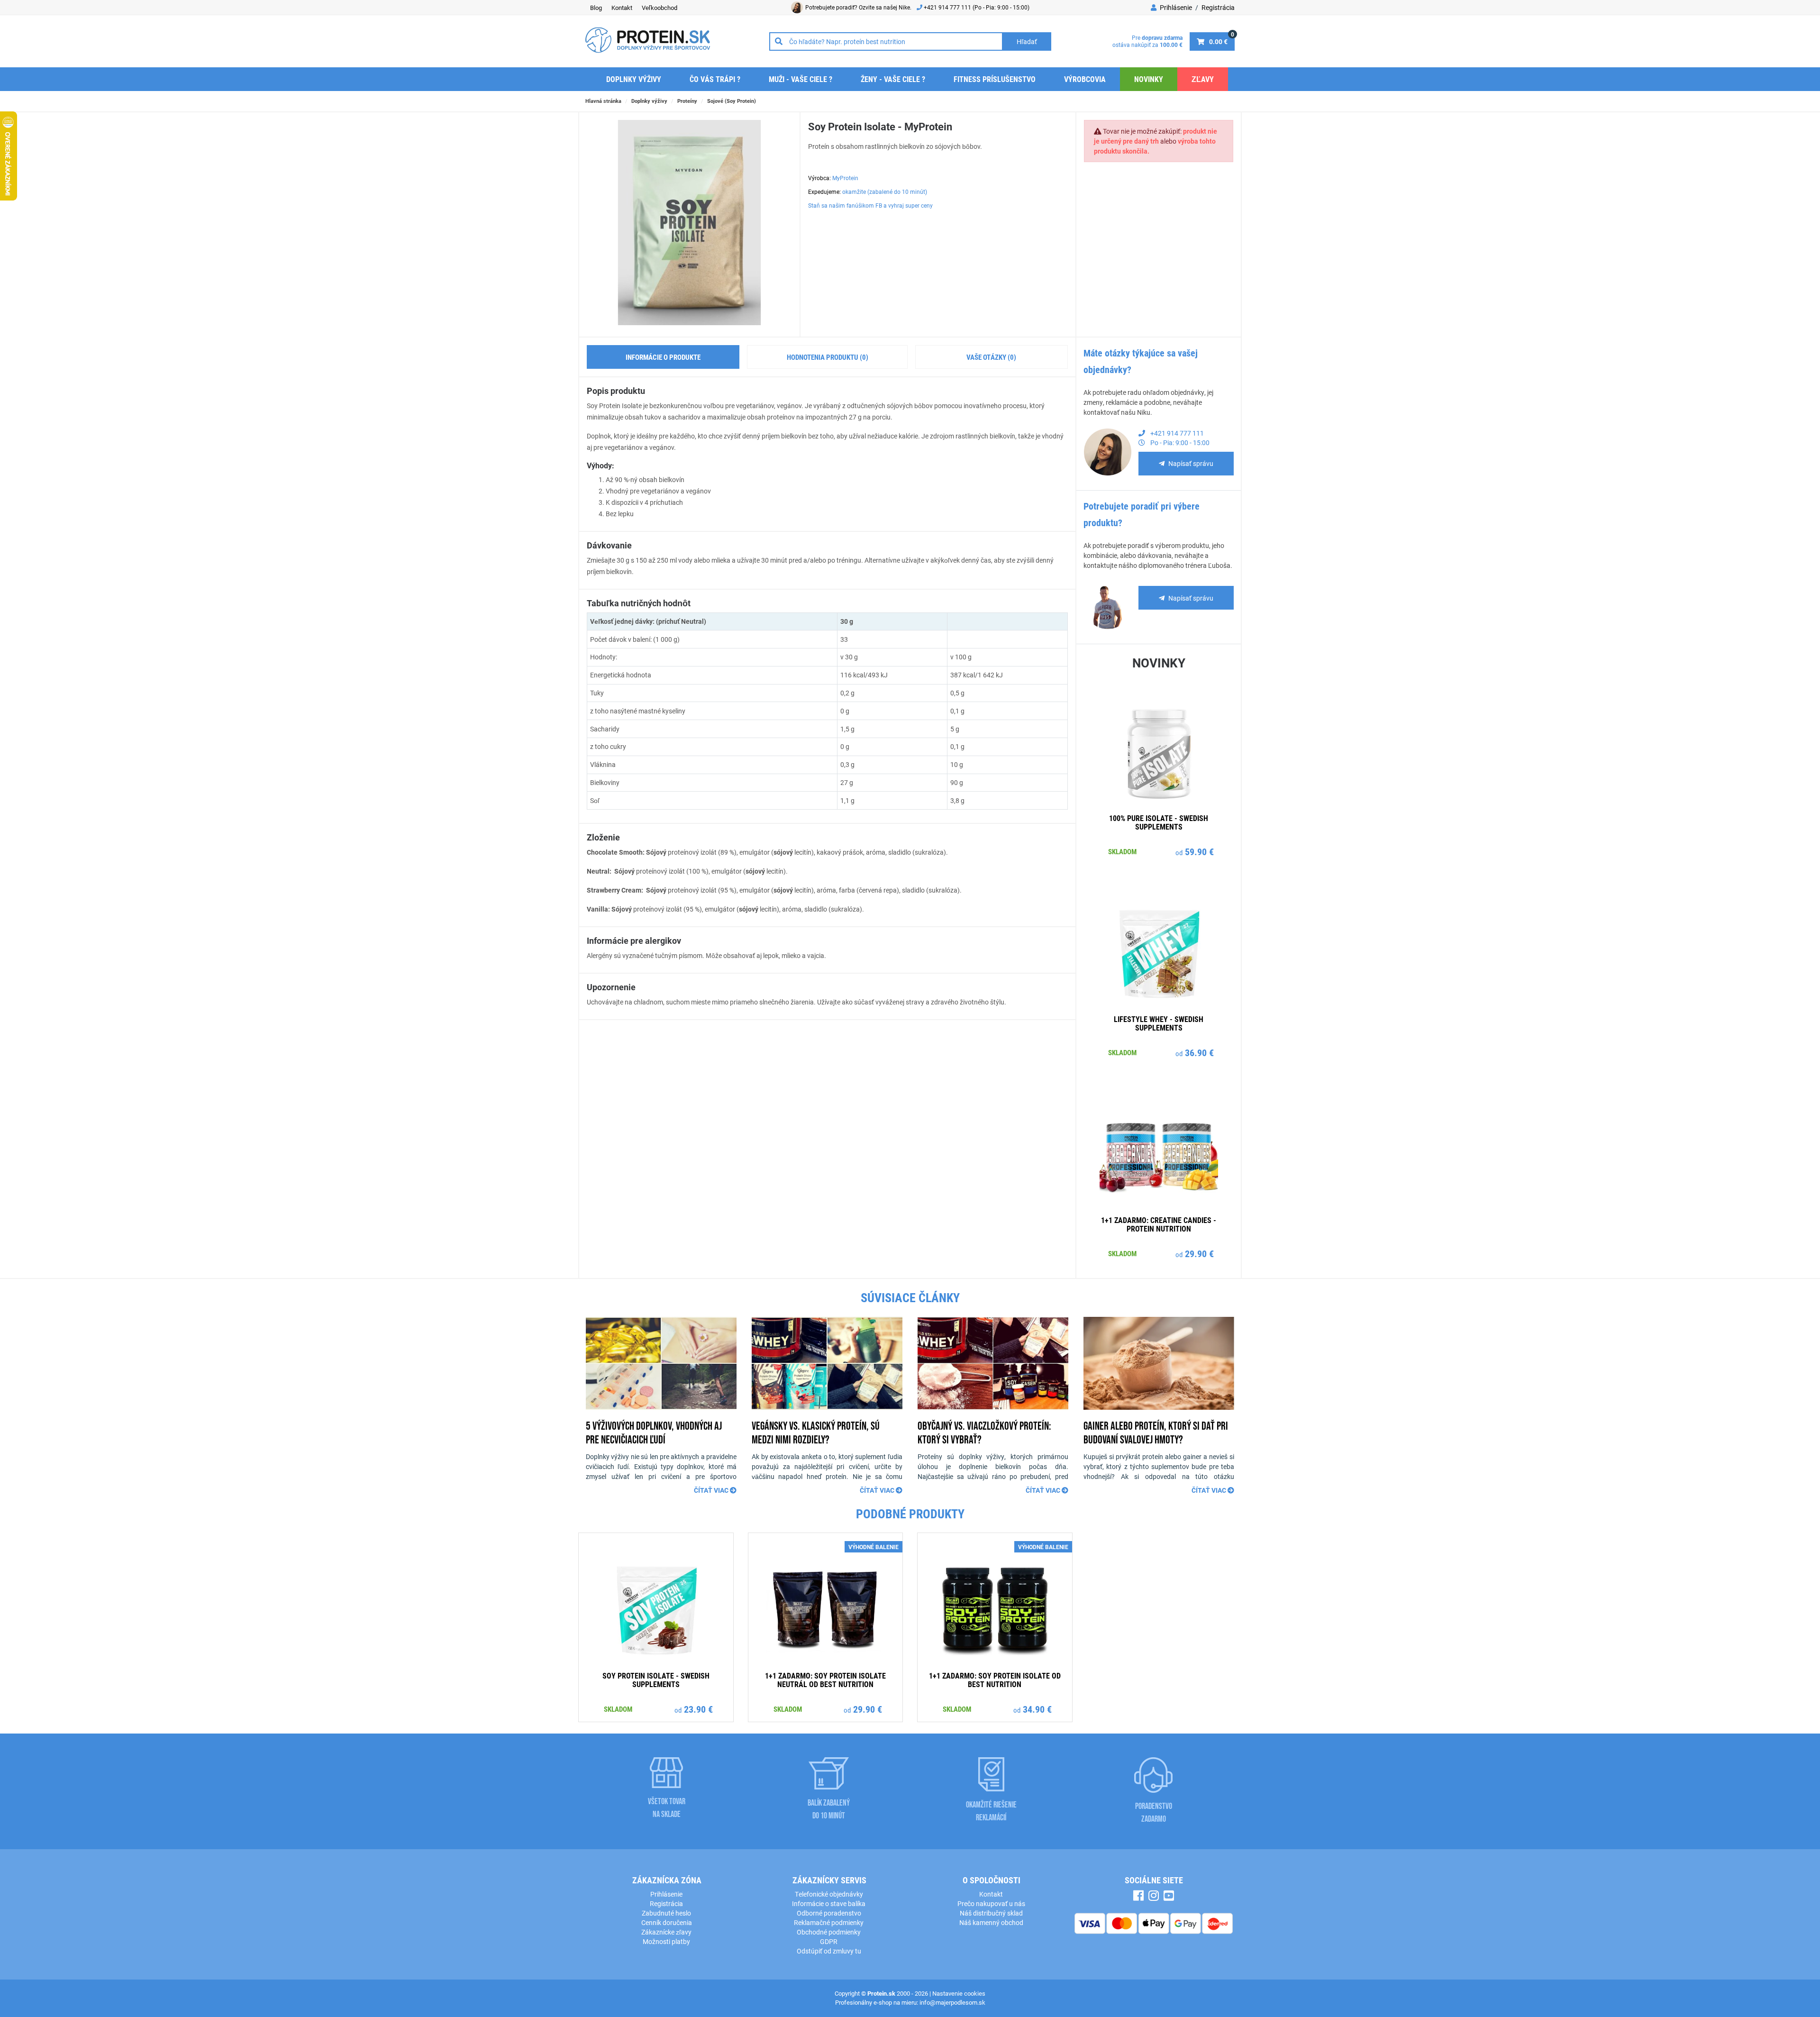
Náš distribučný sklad (991, 1913)
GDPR (829, 1941)
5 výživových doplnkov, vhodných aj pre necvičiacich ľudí (654, 1433)
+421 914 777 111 (948, 7)
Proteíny (687, 101)
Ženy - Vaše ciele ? (893, 79)
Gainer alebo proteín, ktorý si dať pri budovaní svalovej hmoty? (1156, 1433)
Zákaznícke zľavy (666, 1932)
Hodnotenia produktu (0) (828, 357)
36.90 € (1199, 1052)
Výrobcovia (1085, 79)
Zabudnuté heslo (666, 1913)
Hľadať (1027, 41)
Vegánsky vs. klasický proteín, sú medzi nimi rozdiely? (816, 1433)
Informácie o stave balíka (829, 1903)
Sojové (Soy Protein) (732, 101)
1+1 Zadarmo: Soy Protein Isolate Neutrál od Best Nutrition (825, 1680)
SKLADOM (1122, 851)
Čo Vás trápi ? (715, 79)
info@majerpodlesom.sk (952, 2002)
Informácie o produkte (663, 357)
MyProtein (845, 178)
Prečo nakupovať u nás (991, 1903)
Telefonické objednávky (829, 1894)
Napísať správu (1191, 463)
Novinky (1149, 79)
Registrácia (1218, 7)
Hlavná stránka (603, 101)
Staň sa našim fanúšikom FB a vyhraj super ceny (870, 205)
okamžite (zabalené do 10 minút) (885, 192)
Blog (596, 8)
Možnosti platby (666, 1941)
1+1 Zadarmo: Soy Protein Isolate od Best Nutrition (995, 1680)
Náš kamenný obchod (991, 1922)
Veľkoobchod (660, 8)
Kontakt (622, 8)
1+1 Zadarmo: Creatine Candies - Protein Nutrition (1159, 1224)
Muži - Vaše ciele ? (801, 79)
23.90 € (698, 1709)
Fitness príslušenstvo (995, 79)
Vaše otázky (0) (991, 357)
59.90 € (1199, 851)
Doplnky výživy (634, 79)
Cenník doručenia (667, 1922)
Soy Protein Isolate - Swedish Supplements (656, 1680)
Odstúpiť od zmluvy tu (829, 1951)
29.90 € (1199, 1253)
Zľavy (1203, 79)
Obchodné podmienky (829, 1932)
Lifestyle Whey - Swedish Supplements (1159, 1023)
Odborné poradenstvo (829, 1913)
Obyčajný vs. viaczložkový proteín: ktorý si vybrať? (984, 1433)
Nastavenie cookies (959, 1993)
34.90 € (1037, 1709)
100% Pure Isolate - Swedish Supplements (1159, 822)
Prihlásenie (1175, 7)
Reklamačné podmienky (829, 1922)
